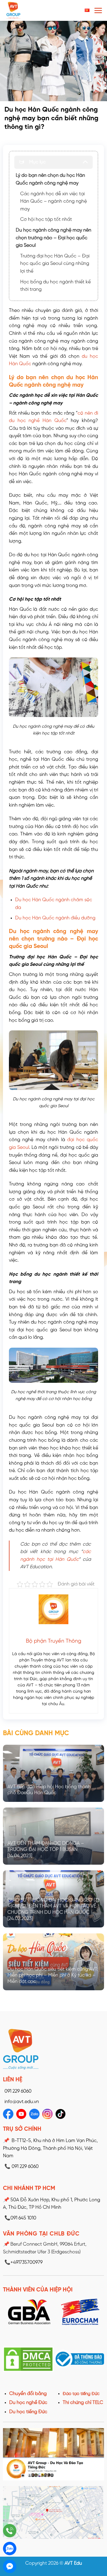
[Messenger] (10, 2566)
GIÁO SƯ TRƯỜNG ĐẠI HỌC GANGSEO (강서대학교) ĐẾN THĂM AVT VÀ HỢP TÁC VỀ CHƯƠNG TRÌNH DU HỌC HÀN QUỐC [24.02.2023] (53, 1909)
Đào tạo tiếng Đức (81, 2394)
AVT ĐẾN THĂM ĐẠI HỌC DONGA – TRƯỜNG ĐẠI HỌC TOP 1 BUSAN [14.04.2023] (46, 1850)
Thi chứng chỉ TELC (83, 2403)
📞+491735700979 (23, 2262)
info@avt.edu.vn (22, 2102)
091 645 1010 (20, 2218)
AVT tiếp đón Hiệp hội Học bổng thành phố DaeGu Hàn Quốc (49, 1790)
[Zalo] (10, 2548)
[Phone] (10, 2531)
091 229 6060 (18, 2091)
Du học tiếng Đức (28, 2412)
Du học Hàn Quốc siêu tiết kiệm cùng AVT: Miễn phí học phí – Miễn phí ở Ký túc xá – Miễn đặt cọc (53, 1976)
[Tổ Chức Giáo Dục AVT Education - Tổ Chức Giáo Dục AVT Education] (28, 10)
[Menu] (98, 10)
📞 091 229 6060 (22, 2167)
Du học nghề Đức (28, 2403)
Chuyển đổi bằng (28, 2394)
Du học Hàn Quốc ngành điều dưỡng (55, 918)
